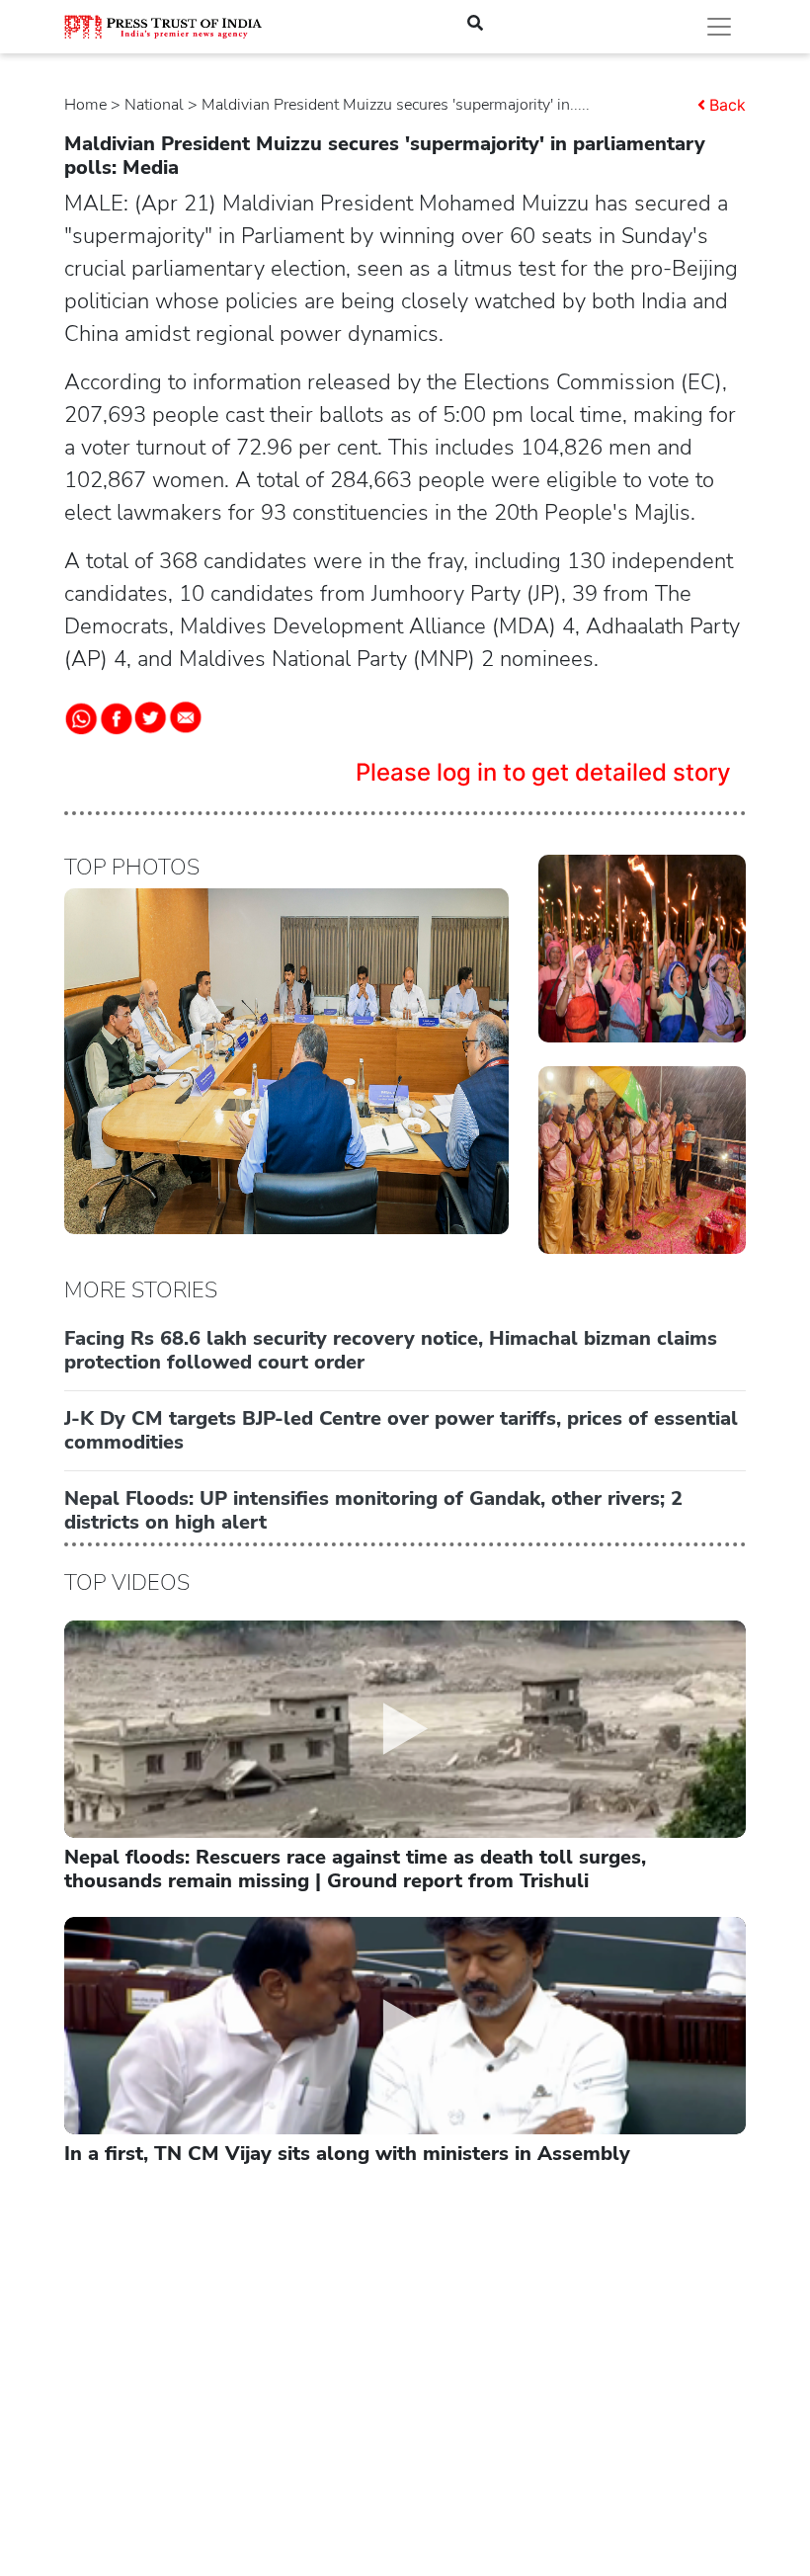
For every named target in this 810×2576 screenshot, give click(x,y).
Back (728, 105)
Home (85, 105)
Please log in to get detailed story (543, 772)
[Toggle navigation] (719, 27)
